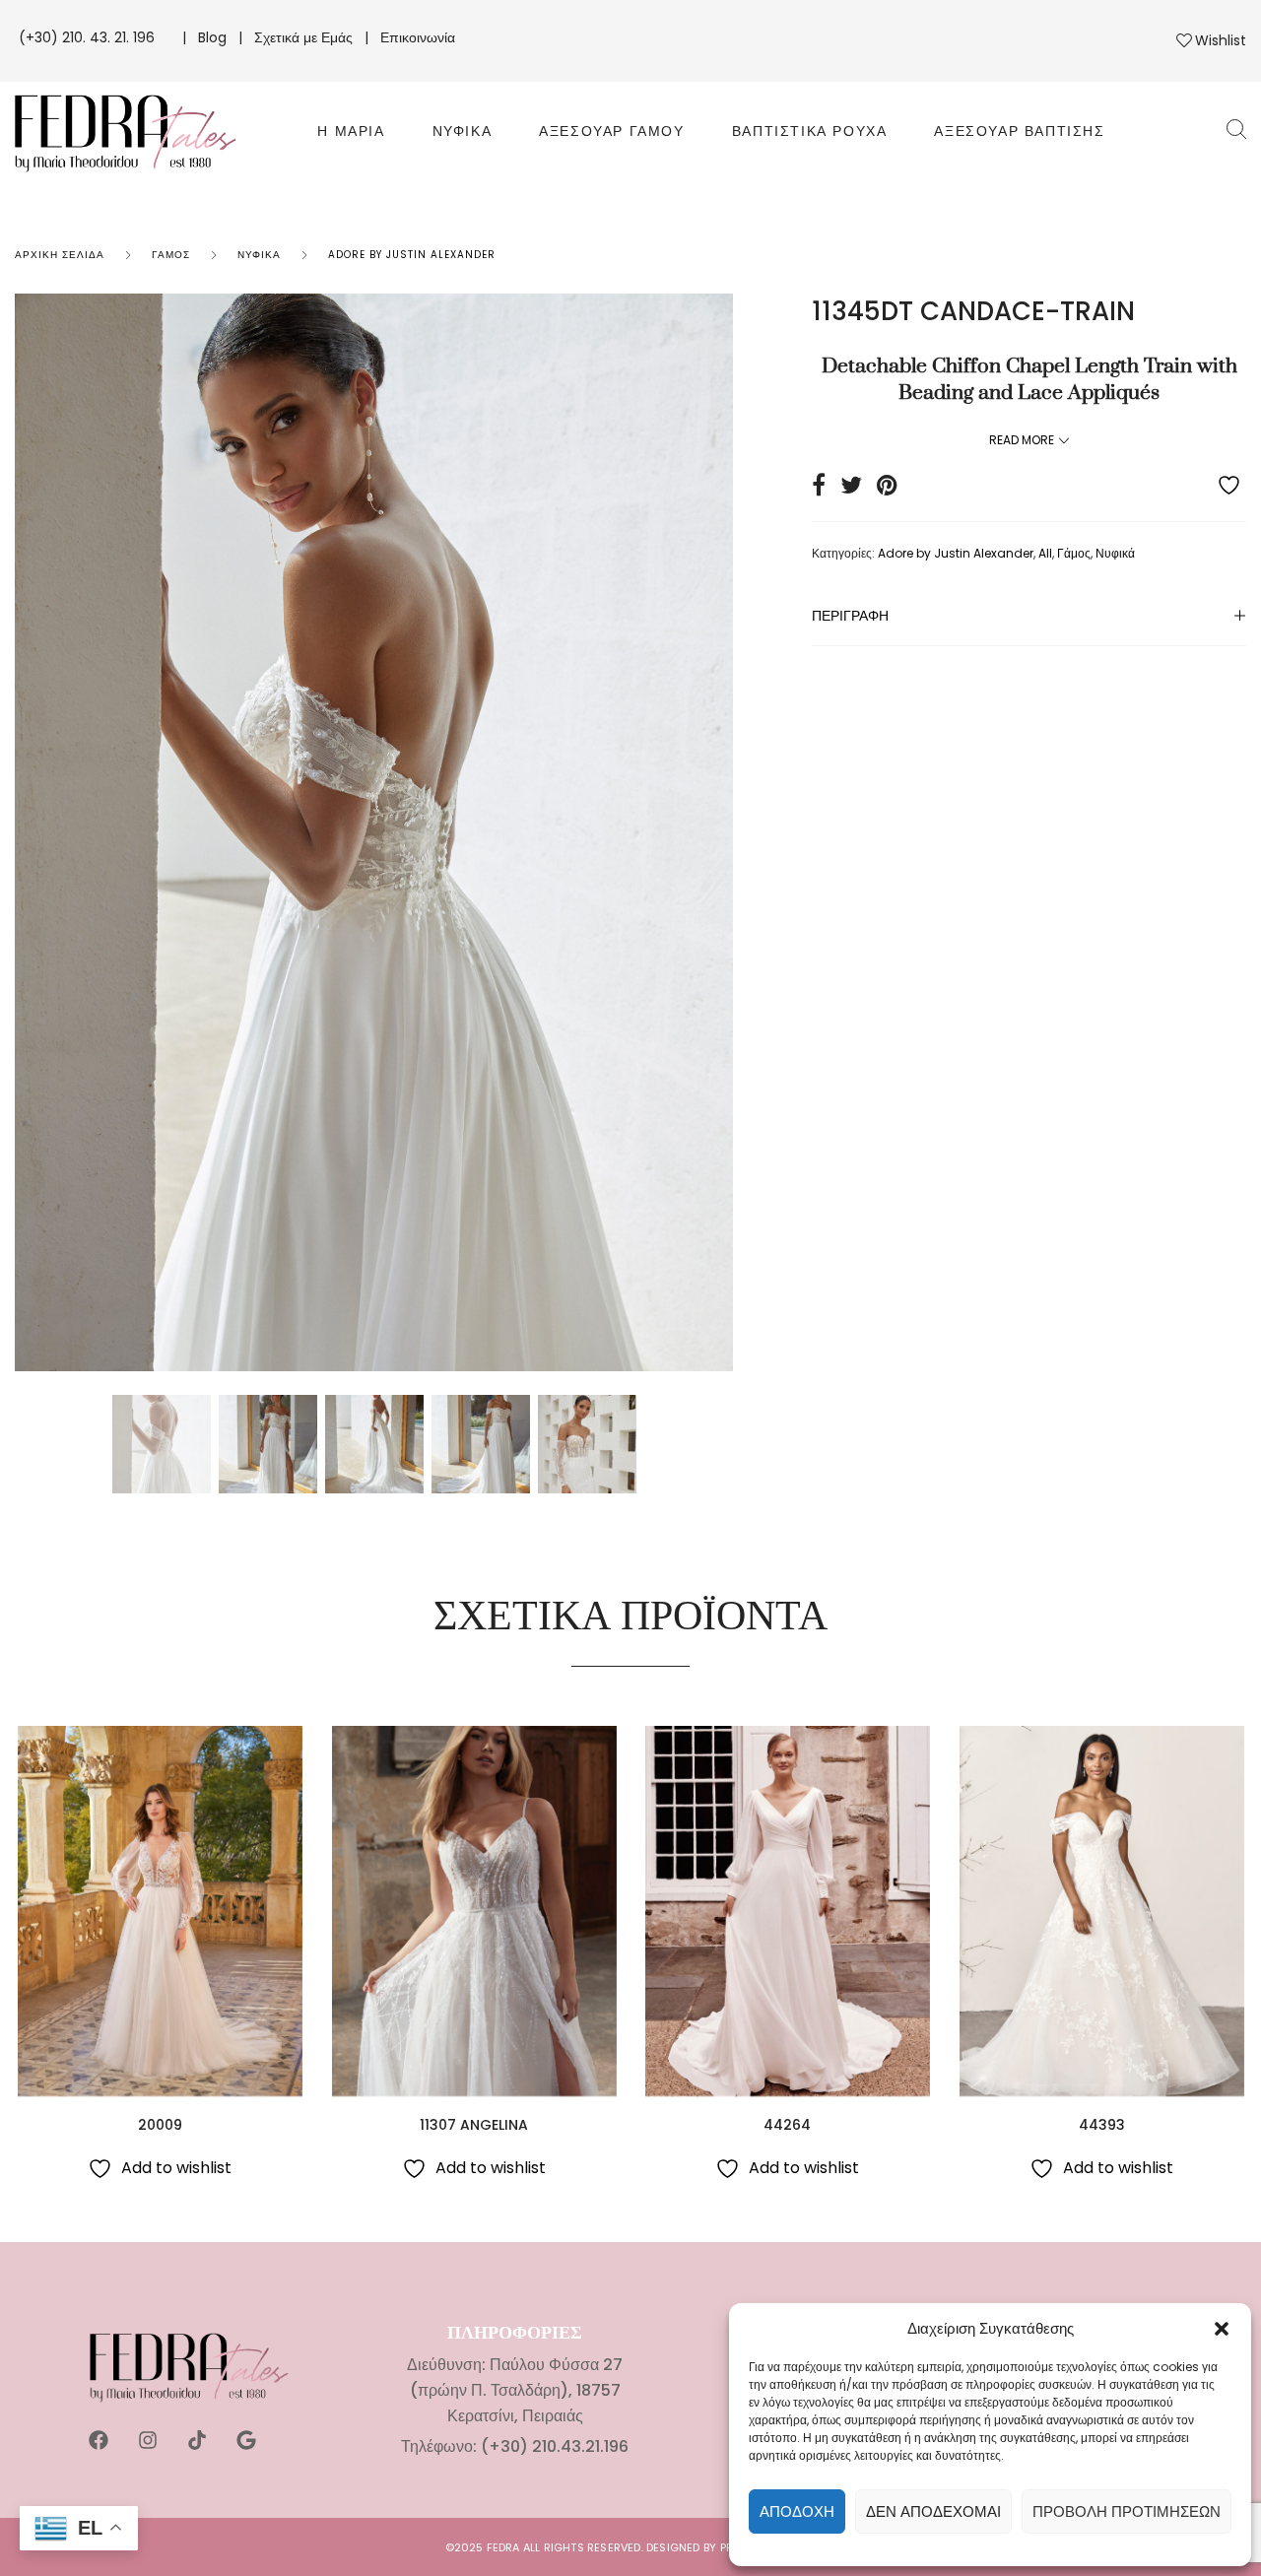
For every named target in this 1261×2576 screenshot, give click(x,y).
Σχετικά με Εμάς (303, 37)
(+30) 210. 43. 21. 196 (89, 37)
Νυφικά (463, 131)
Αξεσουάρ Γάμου (611, 131)
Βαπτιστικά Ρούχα (810, 131)
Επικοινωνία (418, 37)
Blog (212, 37)
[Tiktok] (197, 2440)
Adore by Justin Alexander (412, 255)
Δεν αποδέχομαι (933, 2511)
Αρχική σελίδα (60, 255)
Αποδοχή (797, 2511)
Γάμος (171, 255)
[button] (1222, 2329)
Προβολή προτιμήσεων (1127, 2511)
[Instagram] (148, 2440)
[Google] (246, 2440)
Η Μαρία (351, 131)
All (1045, 553)
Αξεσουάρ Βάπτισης (1019, 131)
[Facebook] (99, 2440)
